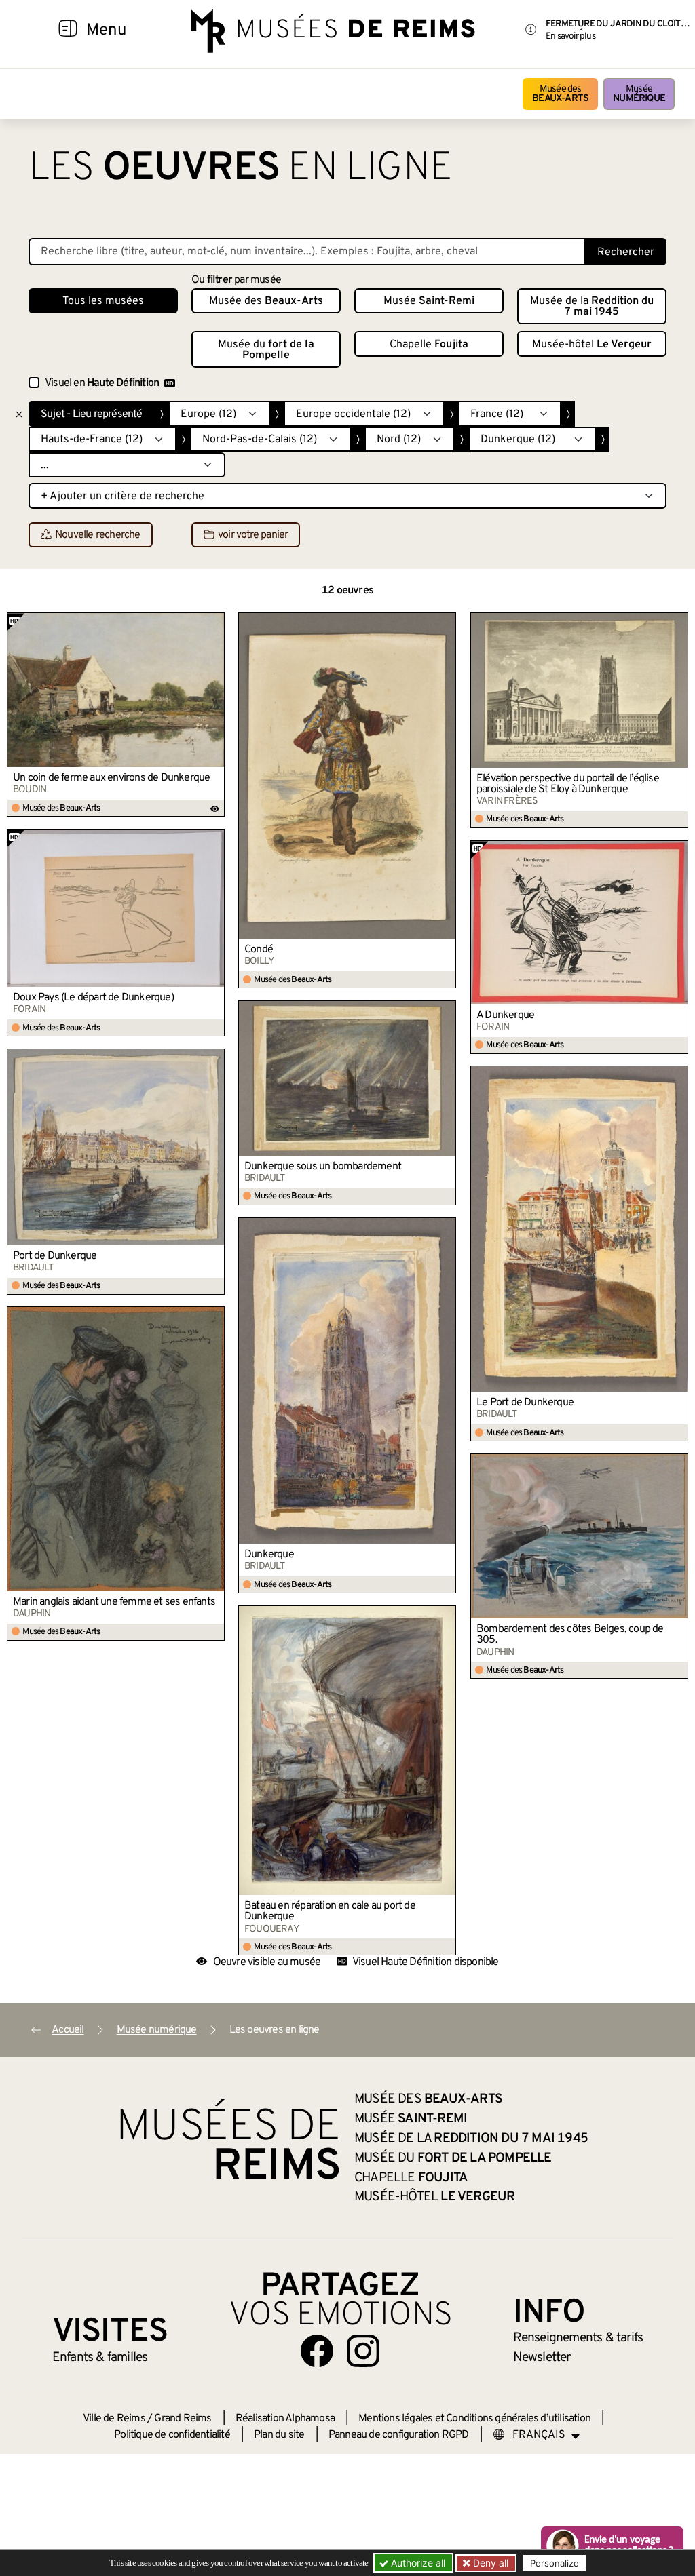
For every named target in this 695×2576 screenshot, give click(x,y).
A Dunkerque (505, 1015)
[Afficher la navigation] (68, 31)
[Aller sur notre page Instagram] (363, 2351)
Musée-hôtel (592, 345)
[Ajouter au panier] (215, 623)
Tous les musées (103, 301)
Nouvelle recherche (98, 535)
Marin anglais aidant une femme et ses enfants (114, 1602)
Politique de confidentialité (172, 2435)
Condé (259, 950)
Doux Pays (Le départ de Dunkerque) (93, 998)
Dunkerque (269, 1555)
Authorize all (417, 2563)
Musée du (266, 350)
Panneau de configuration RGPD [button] (399, 2435)
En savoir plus (570, 36)
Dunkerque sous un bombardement (323, 1167)
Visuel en (102, 383)
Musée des (560, 94)
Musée (639, 94)
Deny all (489, 2563)
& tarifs (578, 2338)
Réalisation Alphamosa (285, 2419)
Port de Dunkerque (55, 1256)
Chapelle (429, 345)
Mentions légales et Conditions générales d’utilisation (474, 2419)
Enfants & (100, 2358)
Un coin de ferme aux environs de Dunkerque (111, 778)
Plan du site (279, 2435)
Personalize (555, 2563)
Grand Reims (183, 2419)
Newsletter (542, 2358)
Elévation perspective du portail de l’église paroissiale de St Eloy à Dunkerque (568, 784)
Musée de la (592, 307)
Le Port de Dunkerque (525, 1403)
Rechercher (626, 252)
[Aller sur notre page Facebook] (317, 2351)
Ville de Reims (114, 2419)
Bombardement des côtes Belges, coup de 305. (570, 1635)
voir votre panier (253, 535)
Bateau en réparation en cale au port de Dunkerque (330, 1911)
